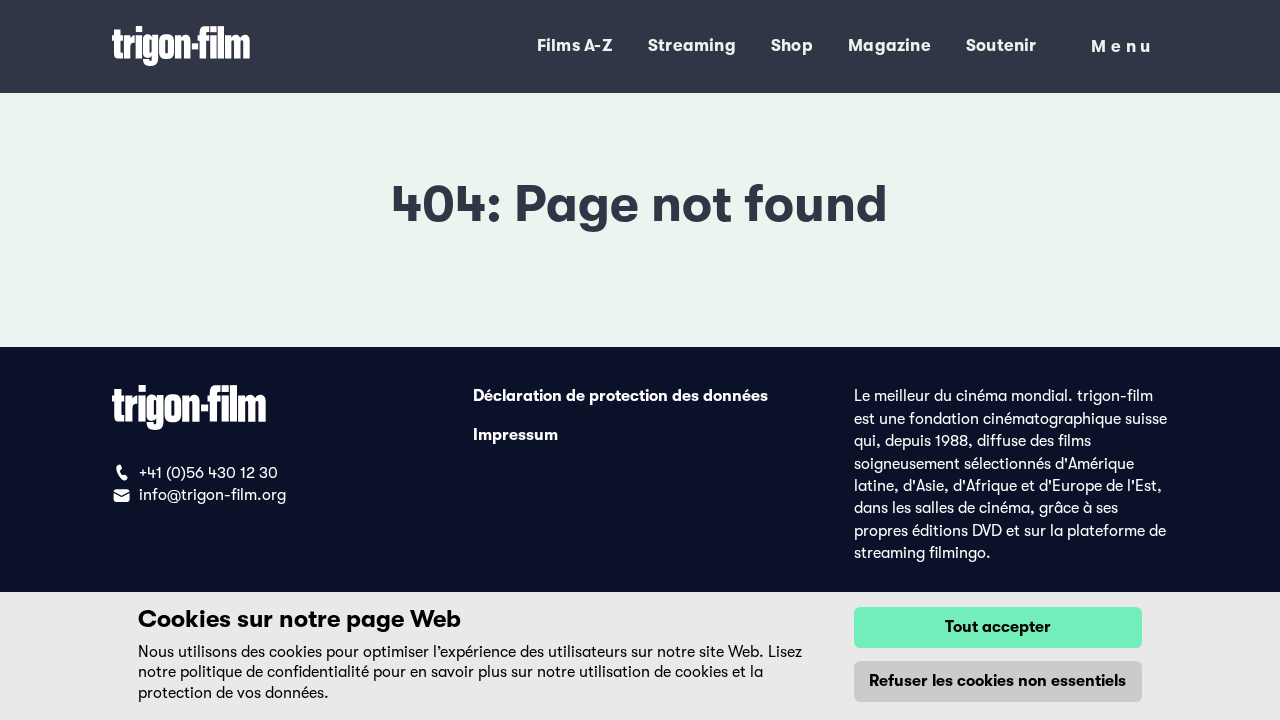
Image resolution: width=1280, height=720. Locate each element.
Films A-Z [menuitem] (575, 45)
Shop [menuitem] (792, 45)
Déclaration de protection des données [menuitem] (620, 396)
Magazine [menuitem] (889, 45)
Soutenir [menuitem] (1001, 45)
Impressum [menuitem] (515, 435)
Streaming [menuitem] (692, 45)
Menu (1123, 50)
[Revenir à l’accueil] (242, 46)
